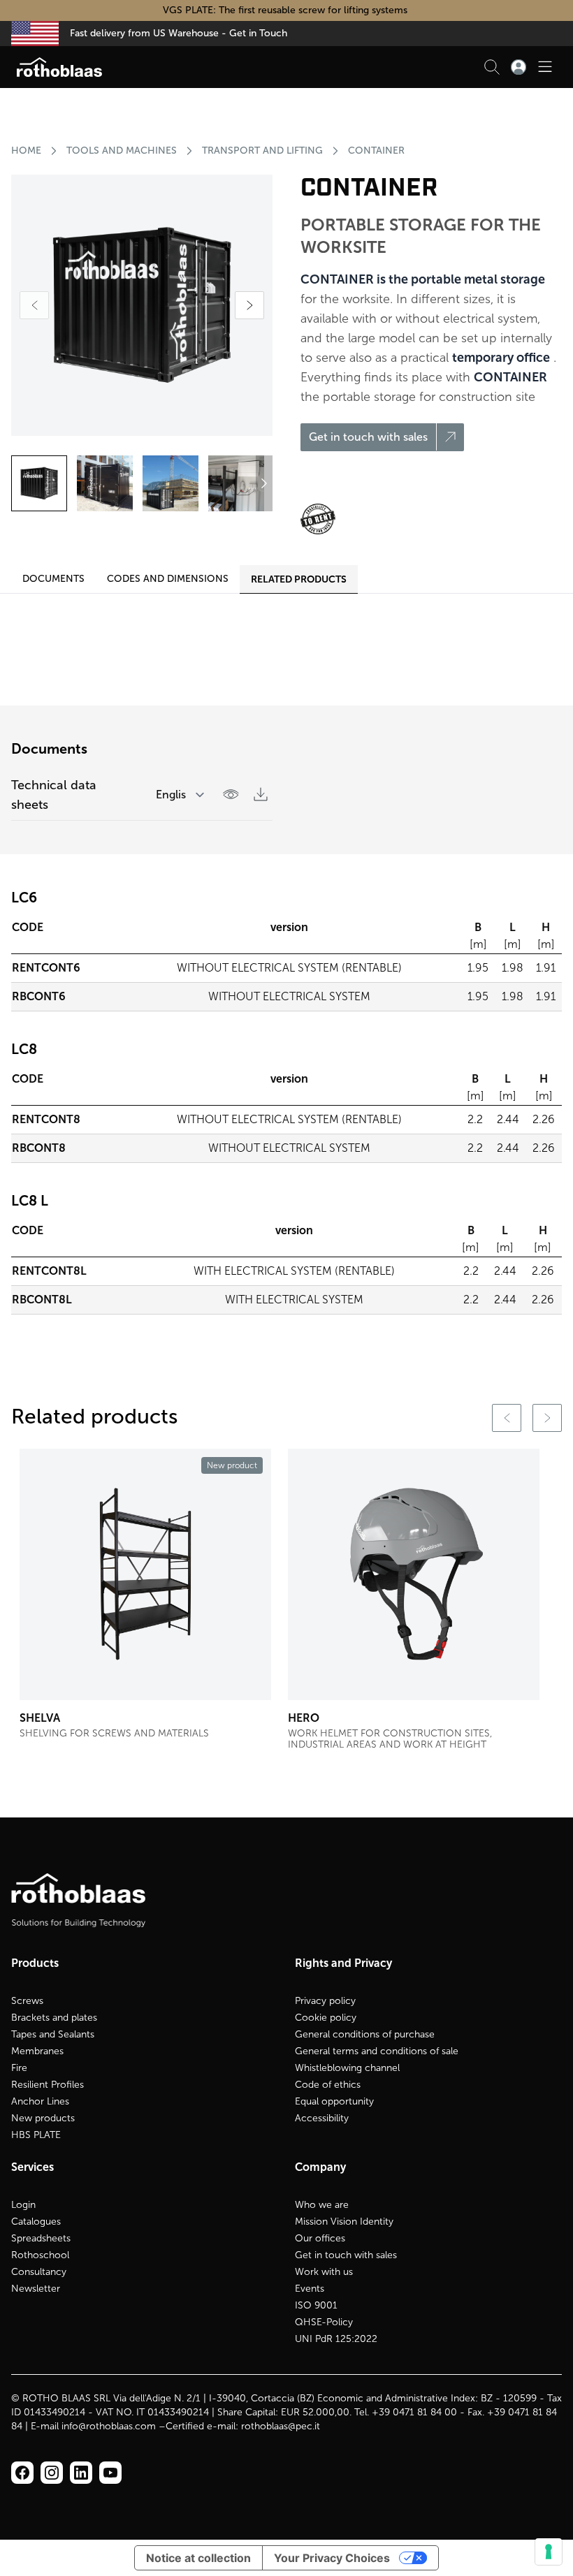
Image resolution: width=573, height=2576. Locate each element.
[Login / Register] (518, 67)
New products (43, 2118)
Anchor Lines (40, 2101)
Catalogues (36, 2222)
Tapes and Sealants (53, 2034)
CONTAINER (376, 151)
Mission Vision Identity (344, 2222)
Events (310, 2289)
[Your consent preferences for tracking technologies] (549, 2552)
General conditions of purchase (365, 2034)
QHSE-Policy (324, 2322)
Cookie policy (326, 2018)
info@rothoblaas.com (109, 2426)
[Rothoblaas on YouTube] (110, 2473)
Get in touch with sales (346, 2255)
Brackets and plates (54, 2018)
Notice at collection (198, 2558)
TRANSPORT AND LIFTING (262, 151)
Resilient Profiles (48, 2085)
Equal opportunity (334, 2101)
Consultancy (39, 2272)
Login (23, 2205)
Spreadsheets (41, 2238)
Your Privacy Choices (332, 2558)
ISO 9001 (316, 2305)
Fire (19, 2068)
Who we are (322, 2205)
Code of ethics (328, 2085)
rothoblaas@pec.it (281, 2426)
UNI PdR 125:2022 (336, 2339)
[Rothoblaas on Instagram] (81, 2473)
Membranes (37, 2051)
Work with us (324, 2272)
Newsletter (36, 2289)
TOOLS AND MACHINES (122, 151)
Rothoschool (40, 2255)
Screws (27, 2001)
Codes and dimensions (168, 579)
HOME (26, 151)
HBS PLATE (36, 2135)
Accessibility (322, 2118)
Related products (299, 579)
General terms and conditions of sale (377, 2051)
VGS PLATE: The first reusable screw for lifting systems (286, 10)
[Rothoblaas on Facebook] (22, 2473)
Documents (53, 579)
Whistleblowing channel (347, 2068)
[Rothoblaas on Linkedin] (52, 2473)
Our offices (320, 2238)
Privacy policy (325, 2001)
